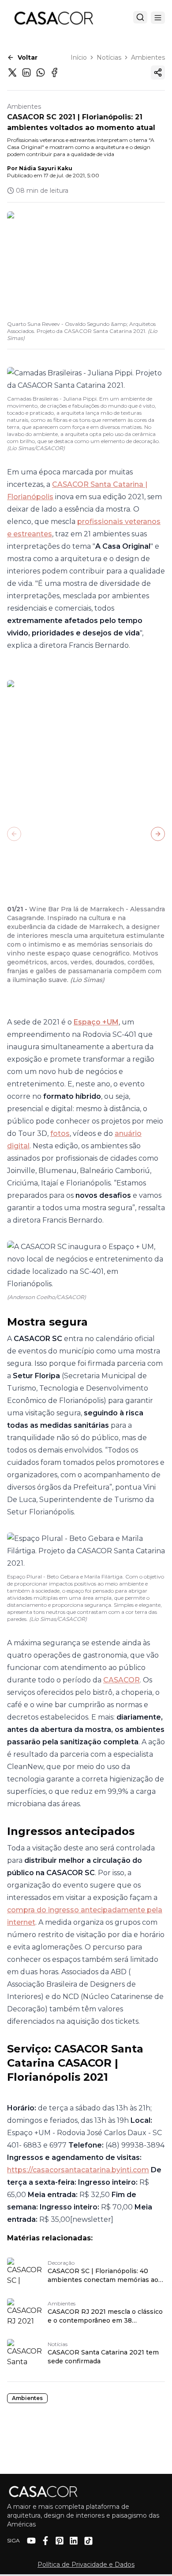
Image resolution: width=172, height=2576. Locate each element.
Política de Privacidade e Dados (86, 2565)
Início (79, 57)
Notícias (109, 57)
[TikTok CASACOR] (88, 2541)
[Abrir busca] (140, 17)
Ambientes (148, 57)
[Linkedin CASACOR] (74, 2541)
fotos (60, 1133)
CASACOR (122, 1680)
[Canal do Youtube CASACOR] (31, 2541)
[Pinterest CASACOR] (60, 2541)
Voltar (28, 57)
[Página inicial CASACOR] (53, 18)
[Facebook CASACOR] (45, 2541)
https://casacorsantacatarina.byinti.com (78, 2170)
